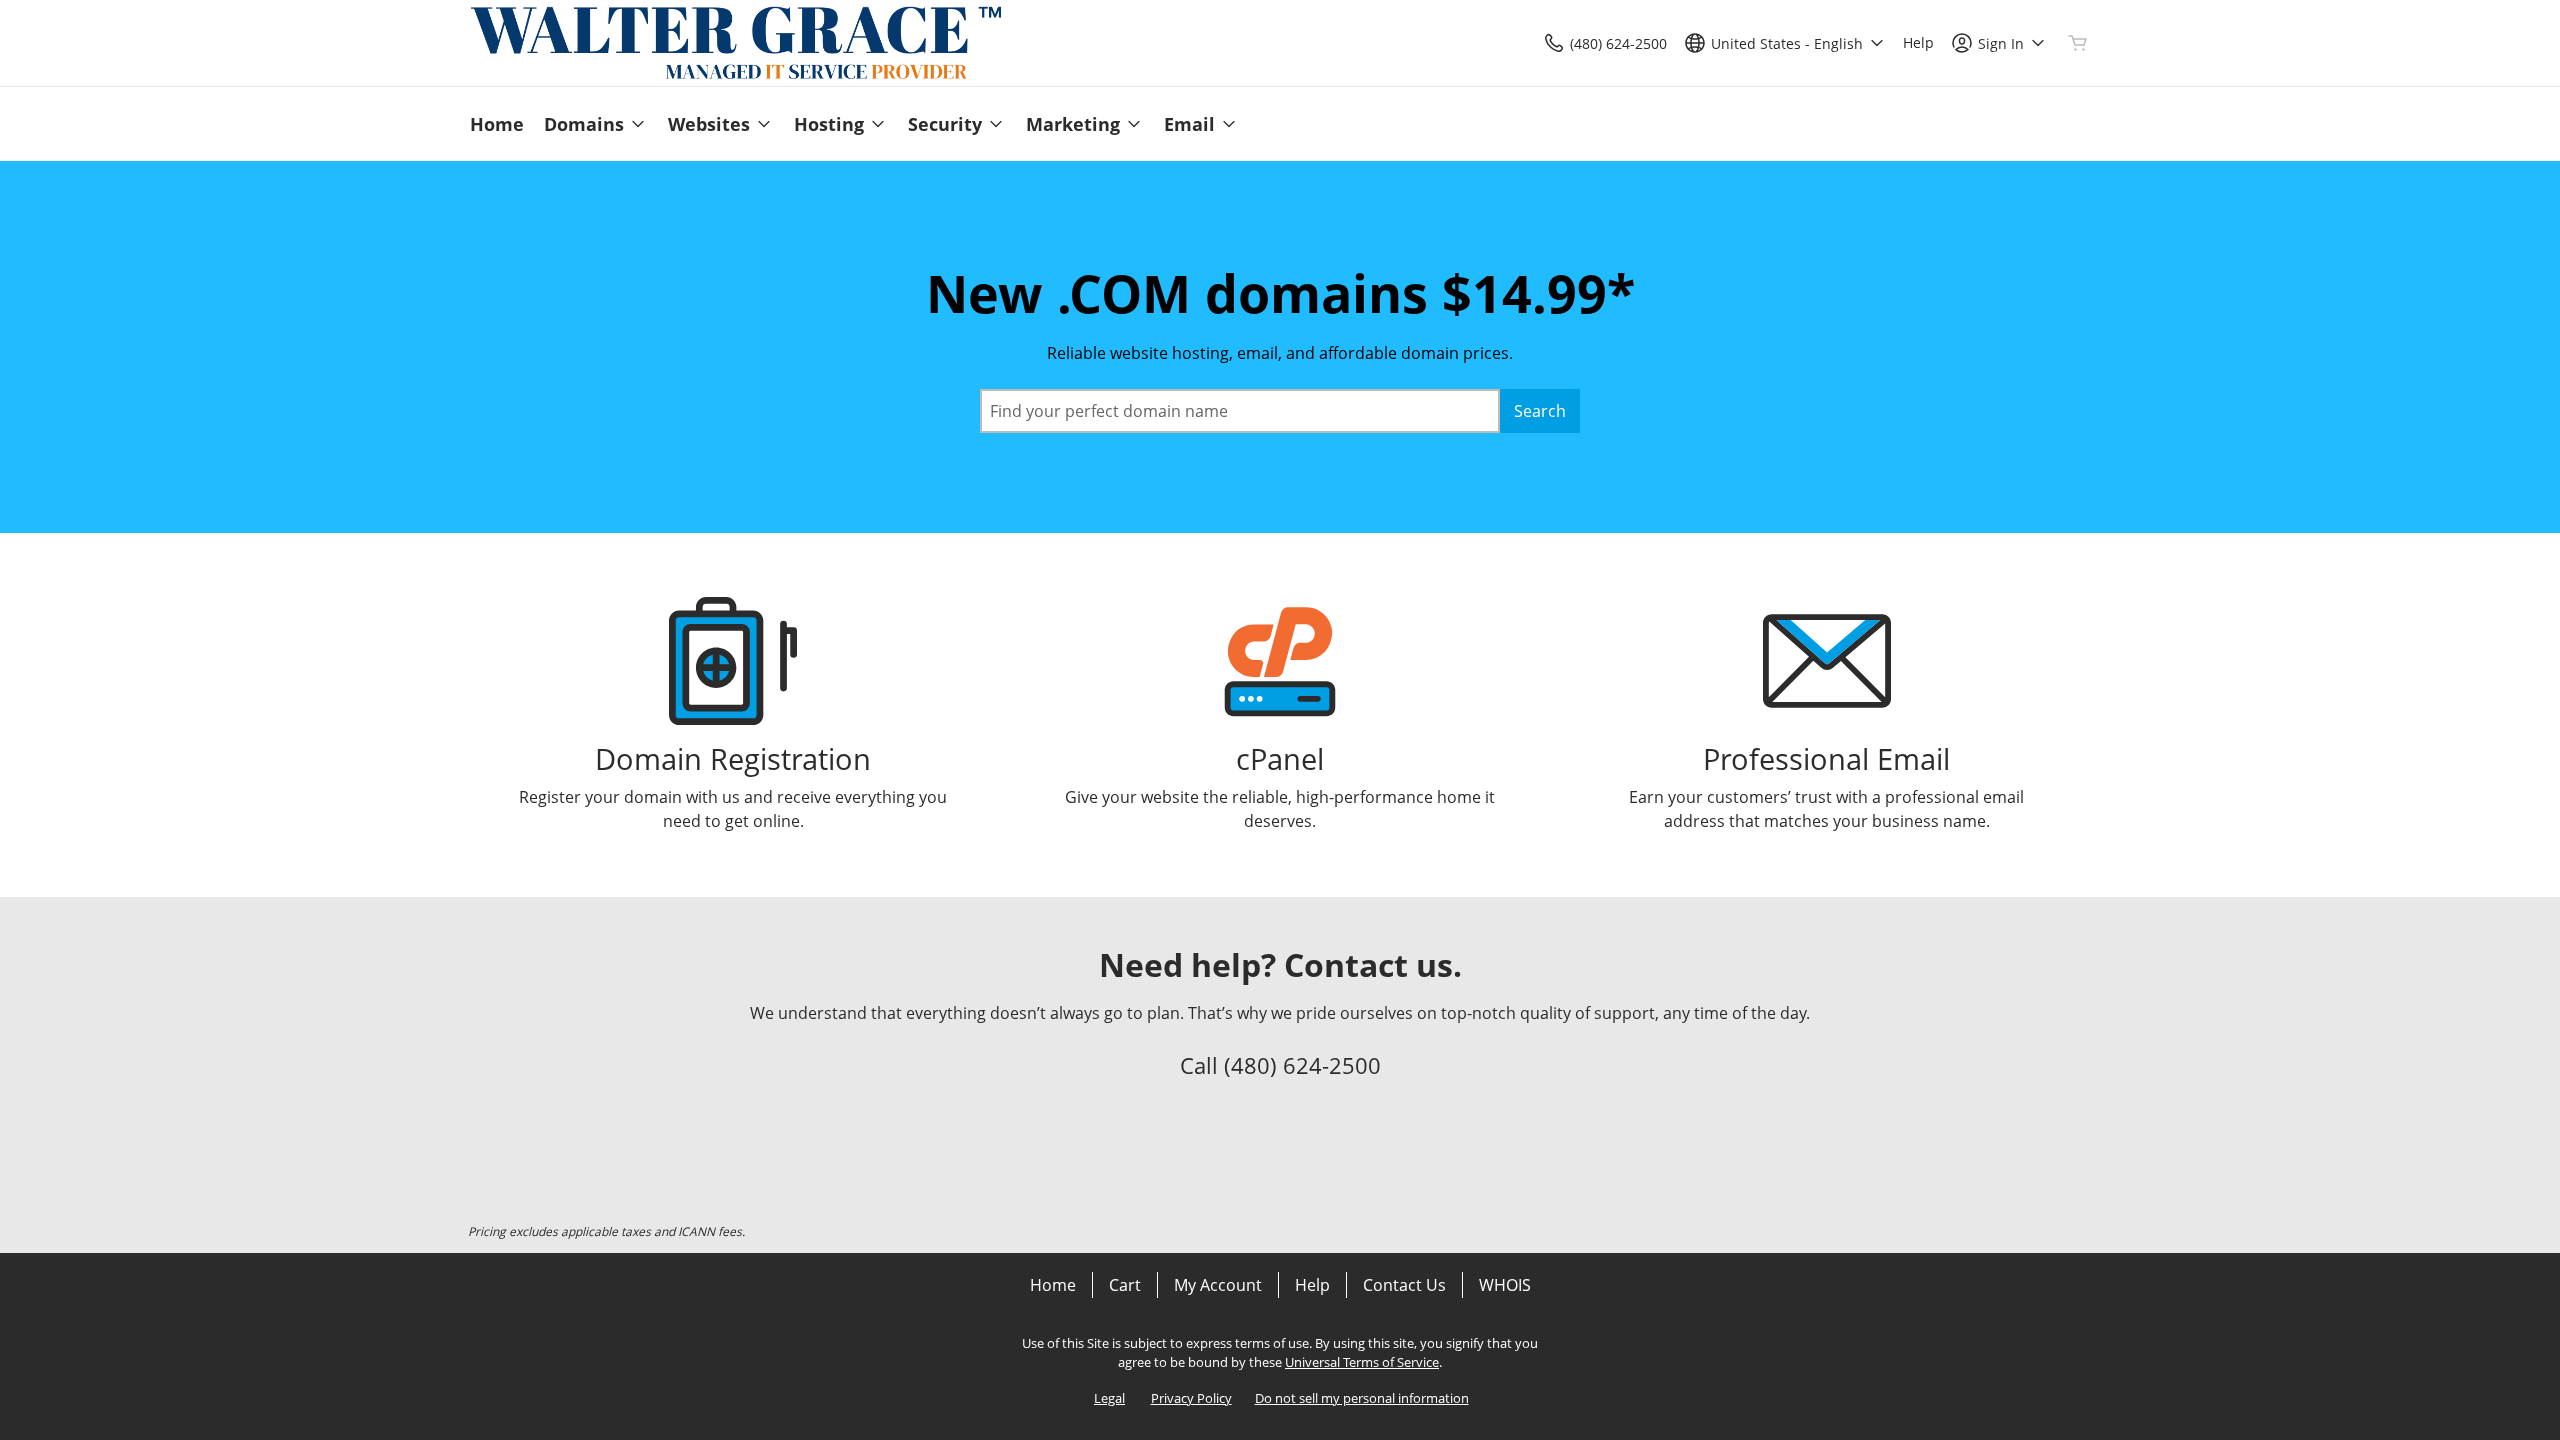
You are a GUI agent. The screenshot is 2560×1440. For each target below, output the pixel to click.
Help (1312, 1285)
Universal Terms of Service (1362, 1362)
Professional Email (1826, 758)
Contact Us (1404, 1285)
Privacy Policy (1191, 1398)
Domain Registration (733, 758)
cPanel (1280, 758)
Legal (1109, 1398)
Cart (1125, 1285)
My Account (1218, 1285)
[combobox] (1240, 411)
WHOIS (1505, 1285)
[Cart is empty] (2078, 43)
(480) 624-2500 (1302, 1065)
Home (1053, 1285)
